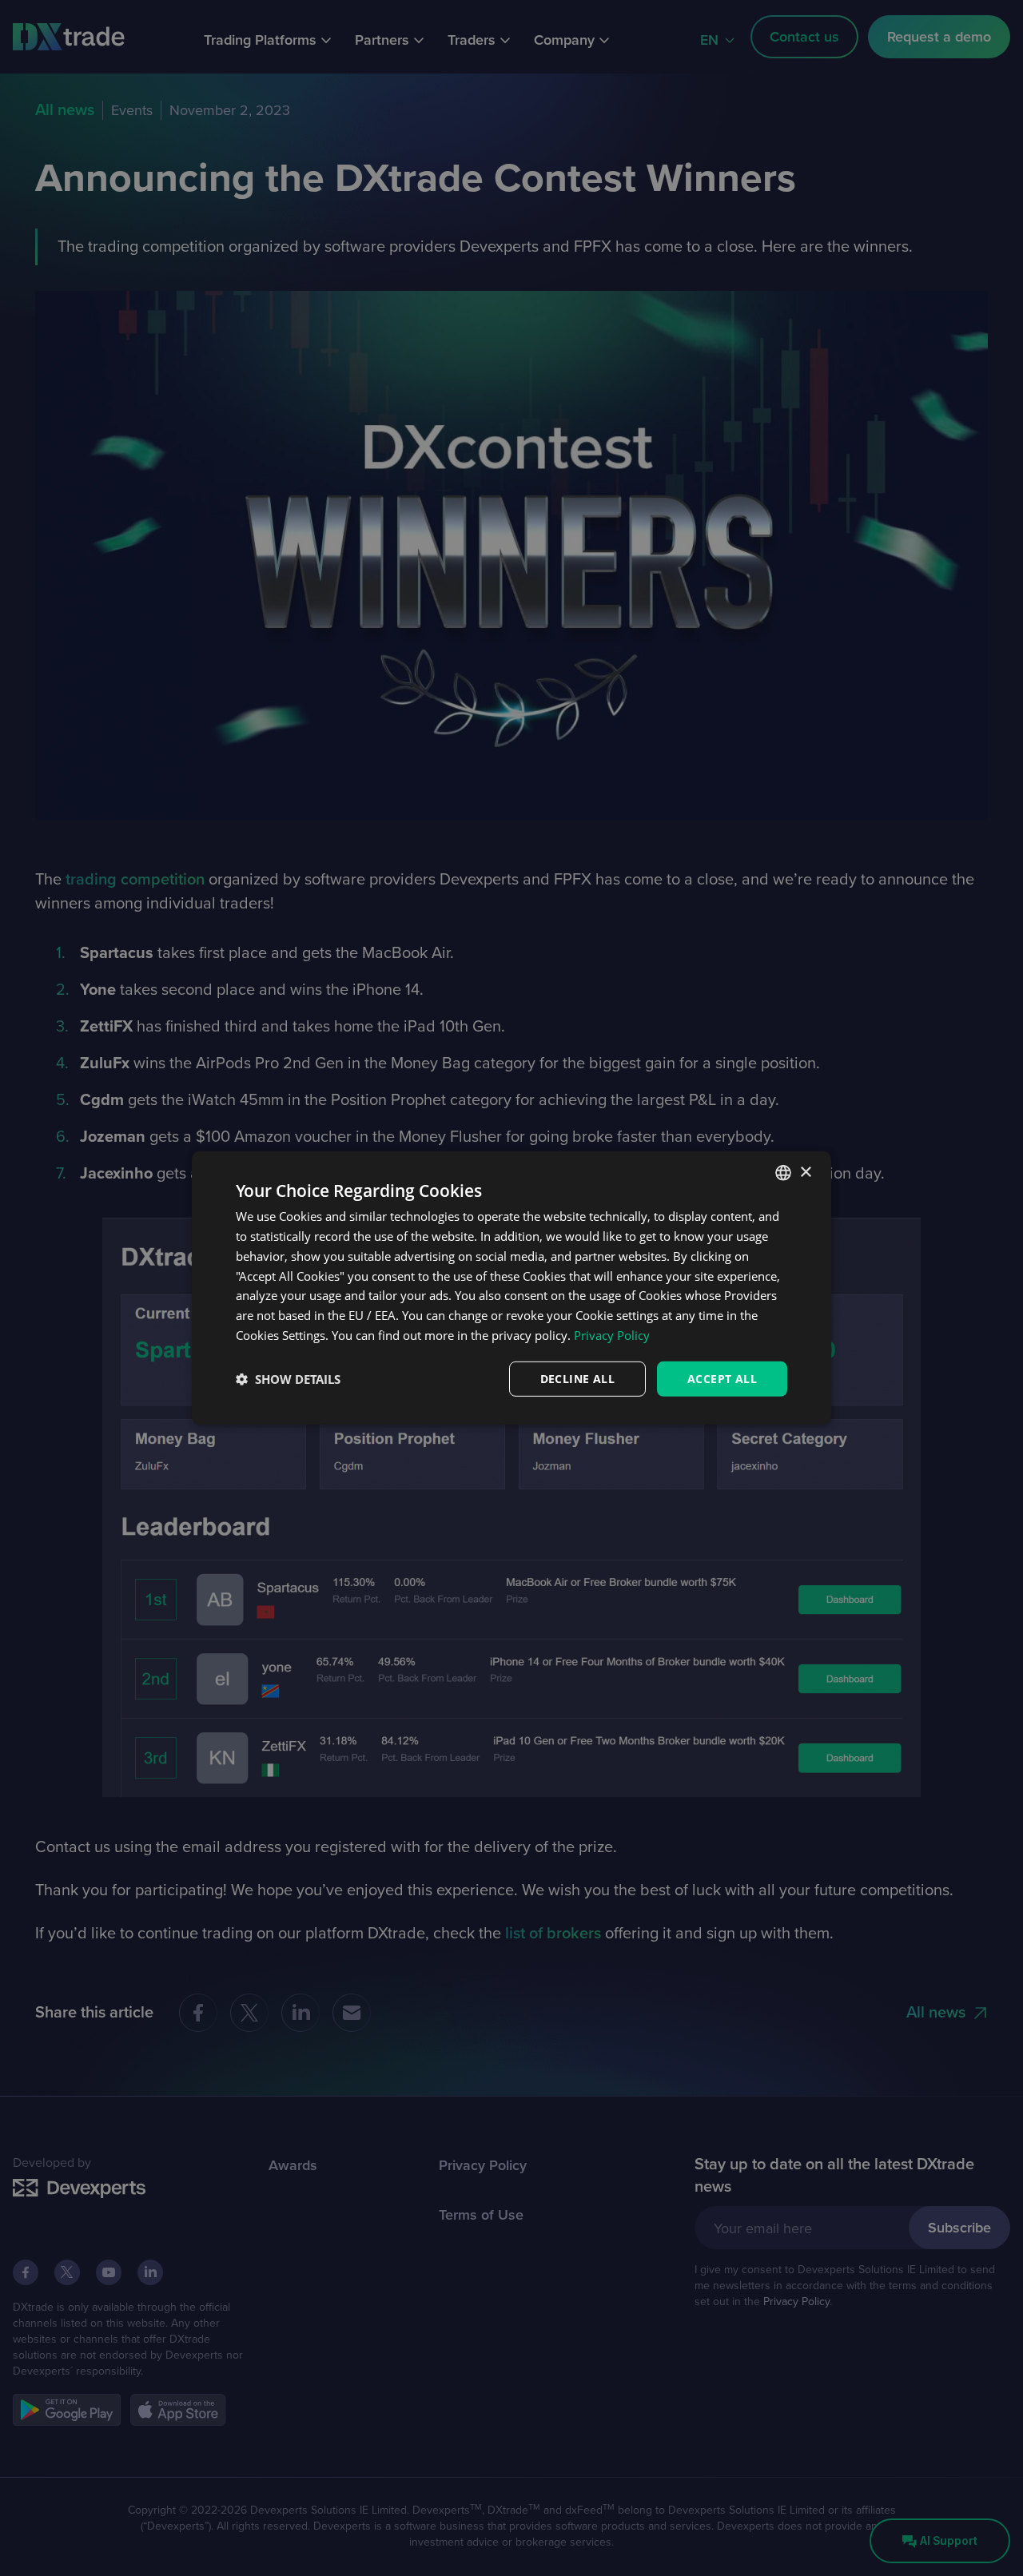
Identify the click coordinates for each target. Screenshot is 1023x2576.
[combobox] (783, 1173)
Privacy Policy (612, 1335)
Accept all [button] (722, 1378)
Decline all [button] (577, 1378)
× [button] (805, 1172)
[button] (288, 1379)
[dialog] (511, 1288)
